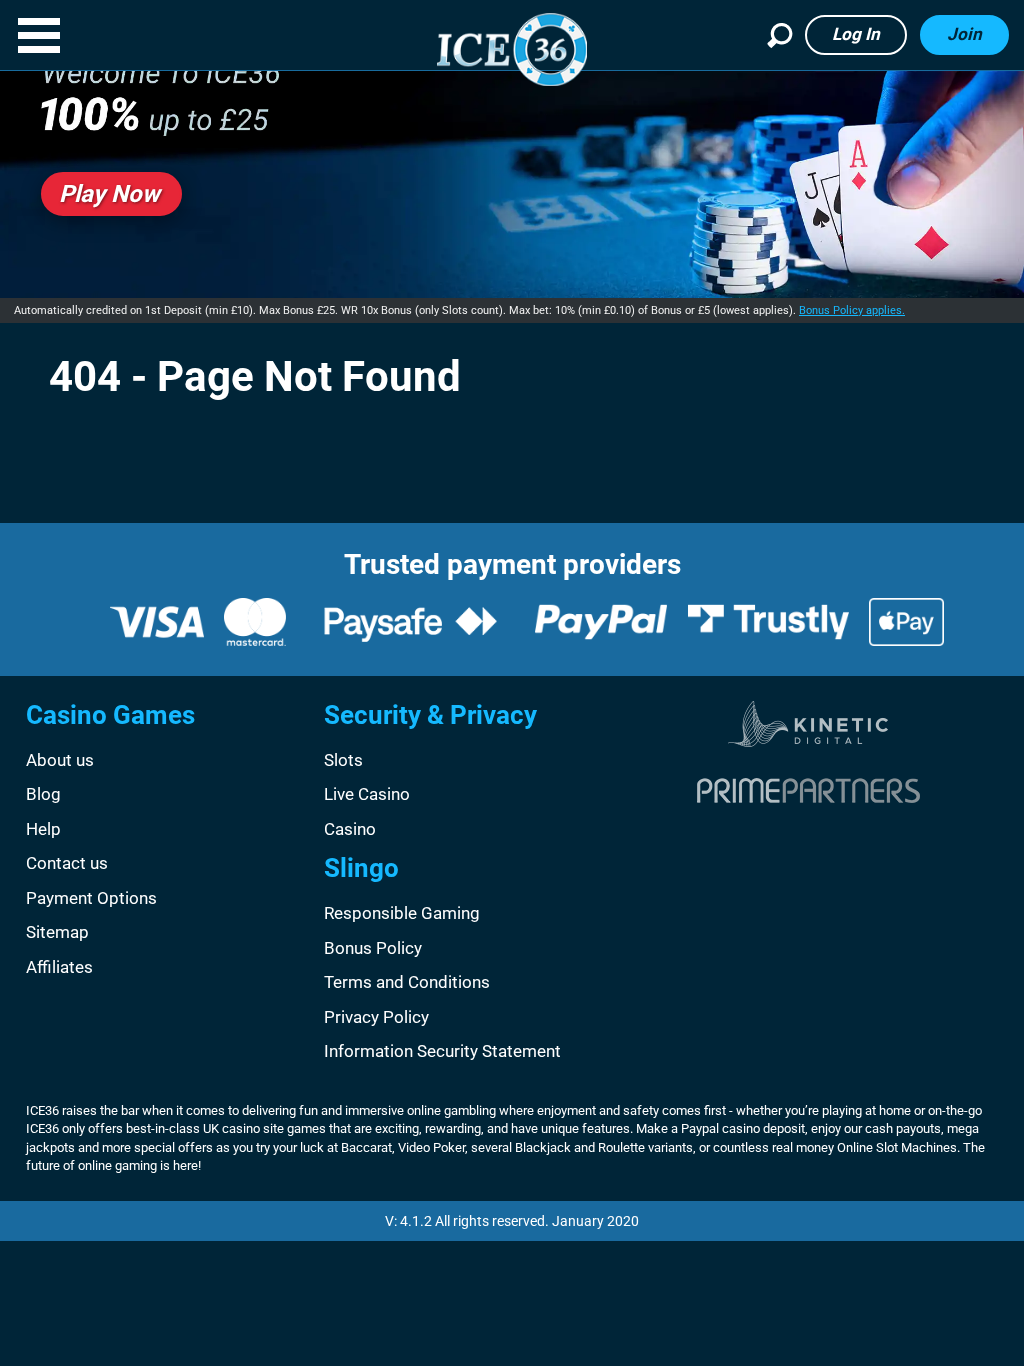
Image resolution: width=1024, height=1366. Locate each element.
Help (43, 829)
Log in (856, 34)
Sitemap (57, 932)
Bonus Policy (373, 948)
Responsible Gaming (402, 913)
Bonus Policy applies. (852, 310)
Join (964, 34)
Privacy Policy (376, 1017)
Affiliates (59, 967)
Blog (43, 794)
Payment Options (91, 898)
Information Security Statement (442, 1051)
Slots (343, 760)
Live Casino (367, 794)
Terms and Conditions (407, 982)
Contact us (67, 863)
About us (60, 760)
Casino (350, 829)
